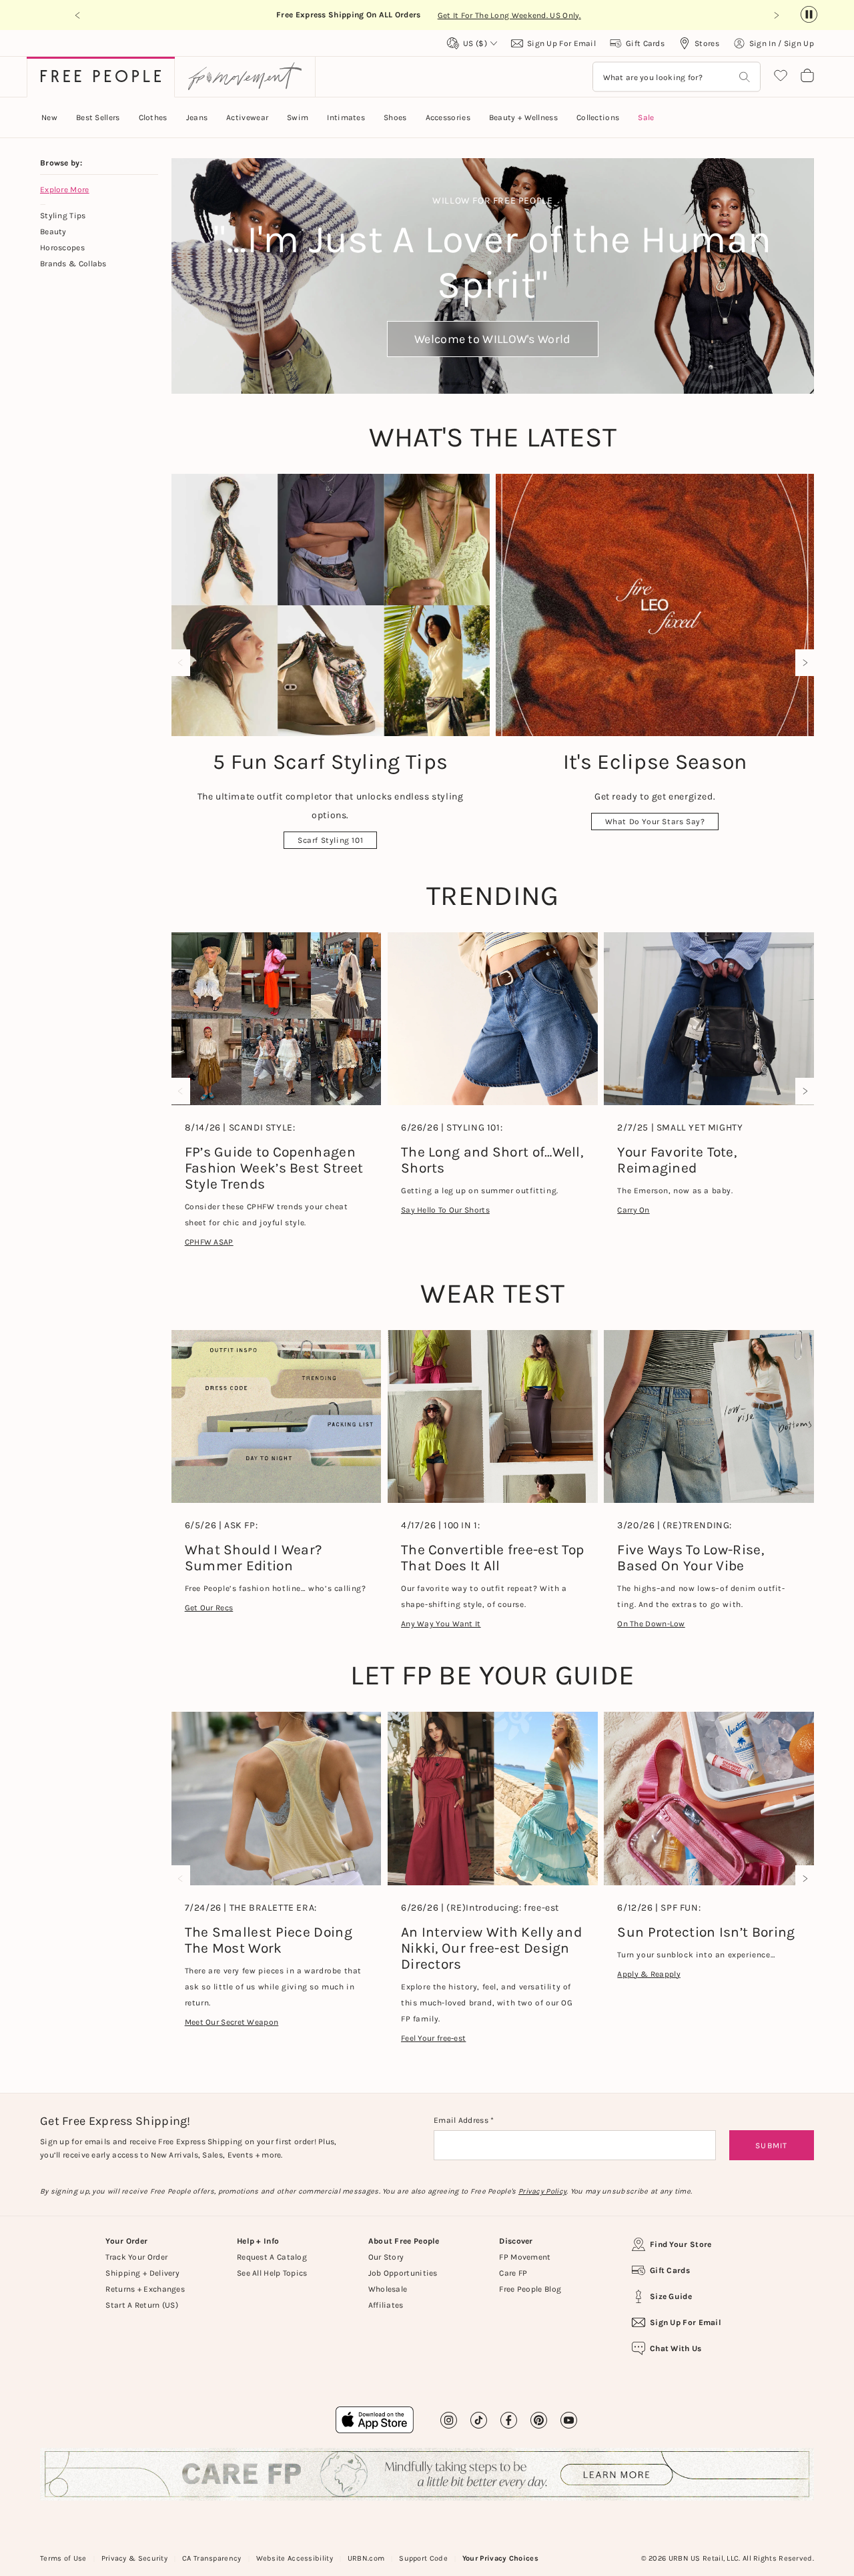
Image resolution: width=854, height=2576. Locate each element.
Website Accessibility (295, 2558)
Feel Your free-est (433, 2038)
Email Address (462, 2120)
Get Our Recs (209, 1608)
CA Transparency (212, 2558)
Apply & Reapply (649, 1974)
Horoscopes (62, 248)
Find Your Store (681, 2244)
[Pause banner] (809, 15)
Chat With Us (676, 2348)
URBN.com (366, 2558)
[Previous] (183, 663)
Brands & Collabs (73, 264)
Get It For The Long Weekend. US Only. (509, 15)
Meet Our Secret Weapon (232, 2022)
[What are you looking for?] (745, 77)
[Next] (802, 663)
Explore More (65, 190)
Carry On (633, 1210)
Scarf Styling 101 (330, 840)
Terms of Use (63, 2558)
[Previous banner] (78, 15)
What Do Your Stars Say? (655, 822)
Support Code (423, 2558)
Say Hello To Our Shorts (445, 1210)
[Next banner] (776, 15)
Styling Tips (63, 216)
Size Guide (671, 2296)
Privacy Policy (542, 2191)
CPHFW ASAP (209, 1242)
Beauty (53, 232)
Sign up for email (686, 2322)
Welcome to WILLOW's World (493, 339)
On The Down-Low (651, 1624)
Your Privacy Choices (500, 2558)
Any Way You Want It (441, 1624)
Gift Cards (670, 2270)
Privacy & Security (134, 2558)
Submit (771, 2146)
